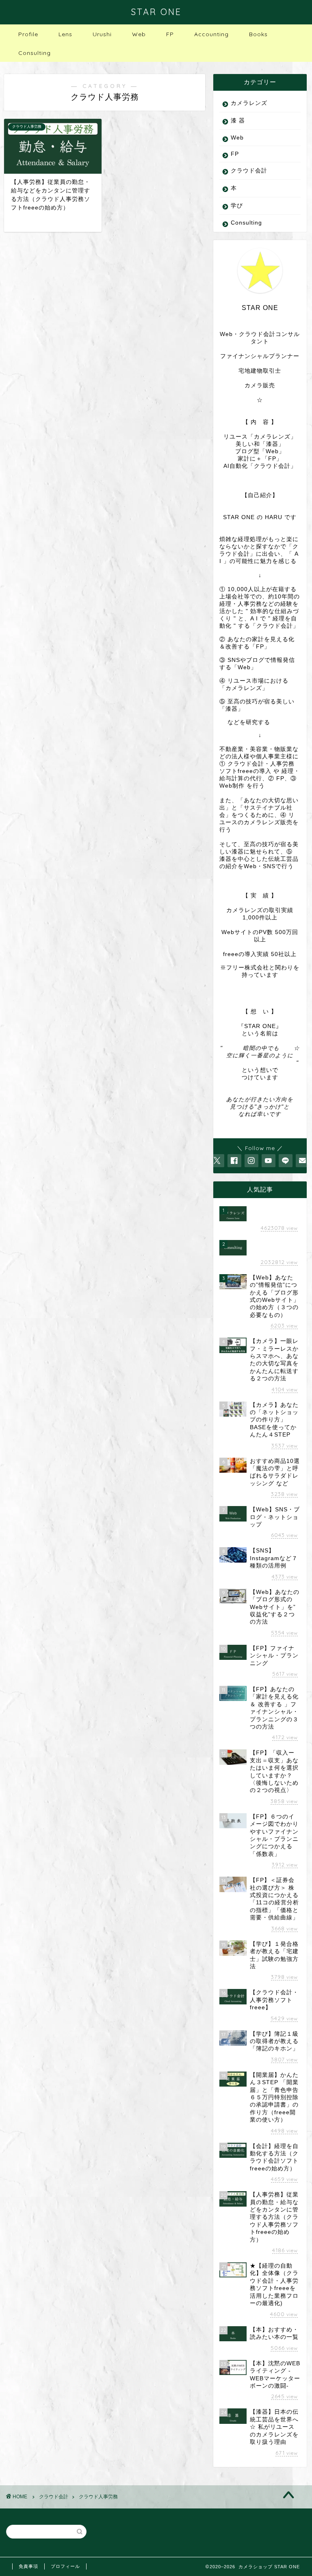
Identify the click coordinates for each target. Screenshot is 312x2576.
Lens (65, 34)
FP (170, 34)
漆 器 (238, 121)
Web (139, 34)
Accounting (211, 34)
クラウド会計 (249, 171)
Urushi (102, 34)
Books (258, 34)
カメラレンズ (249, 103)
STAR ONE (156, 12)
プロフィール (65, 2566)
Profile (28, 34)
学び (237, 206)
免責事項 (28, 2566)
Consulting (35, 53)
